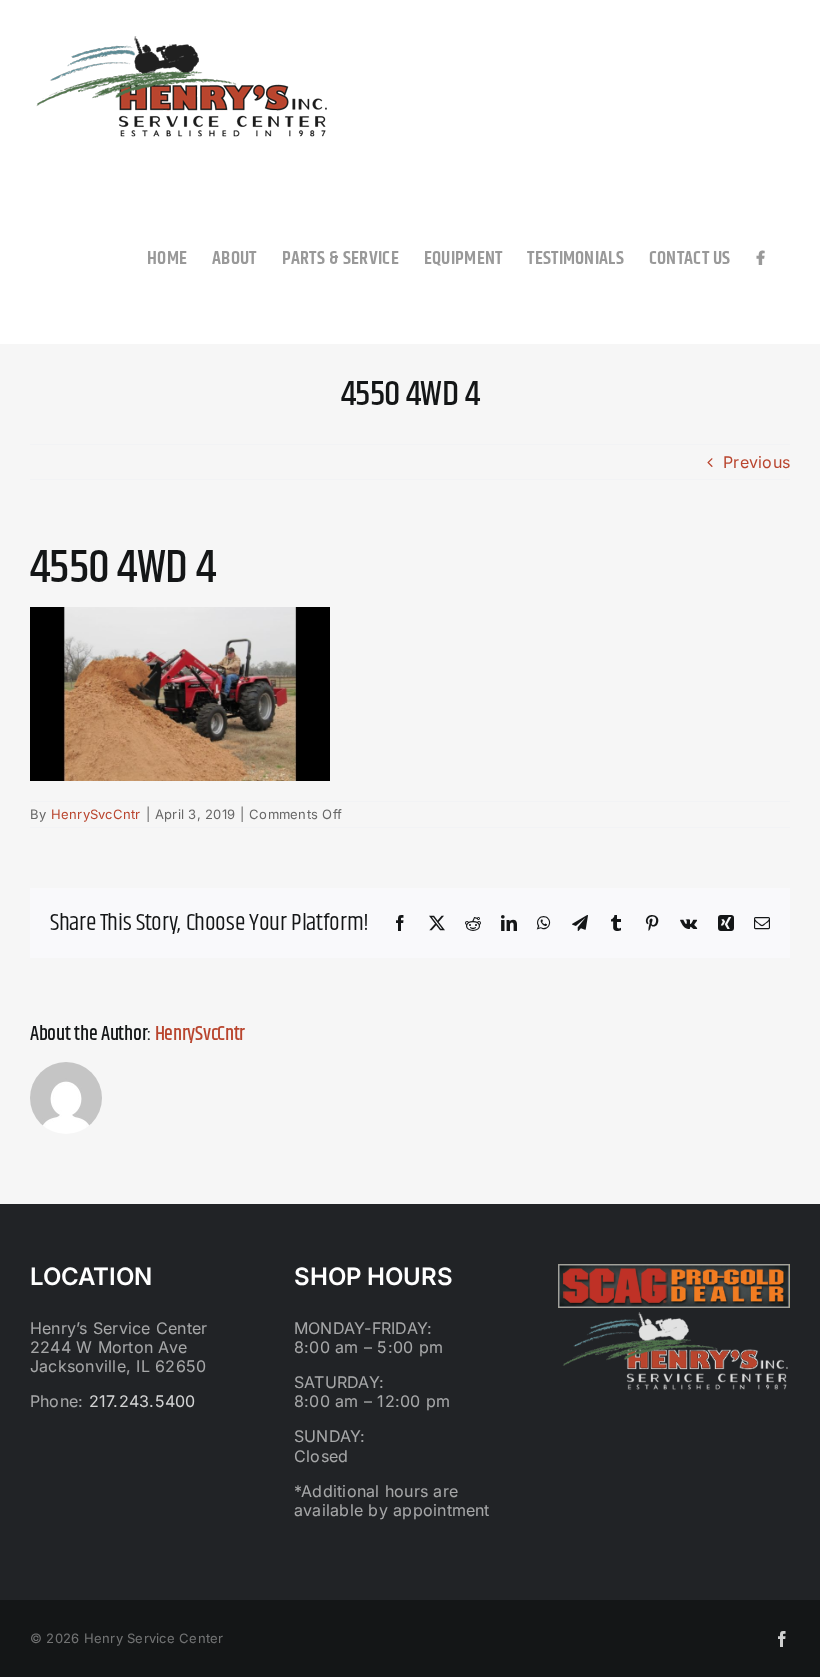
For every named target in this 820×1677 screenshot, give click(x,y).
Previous (756, 462)
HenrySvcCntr (96, 814)
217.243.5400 (142, 1401)
